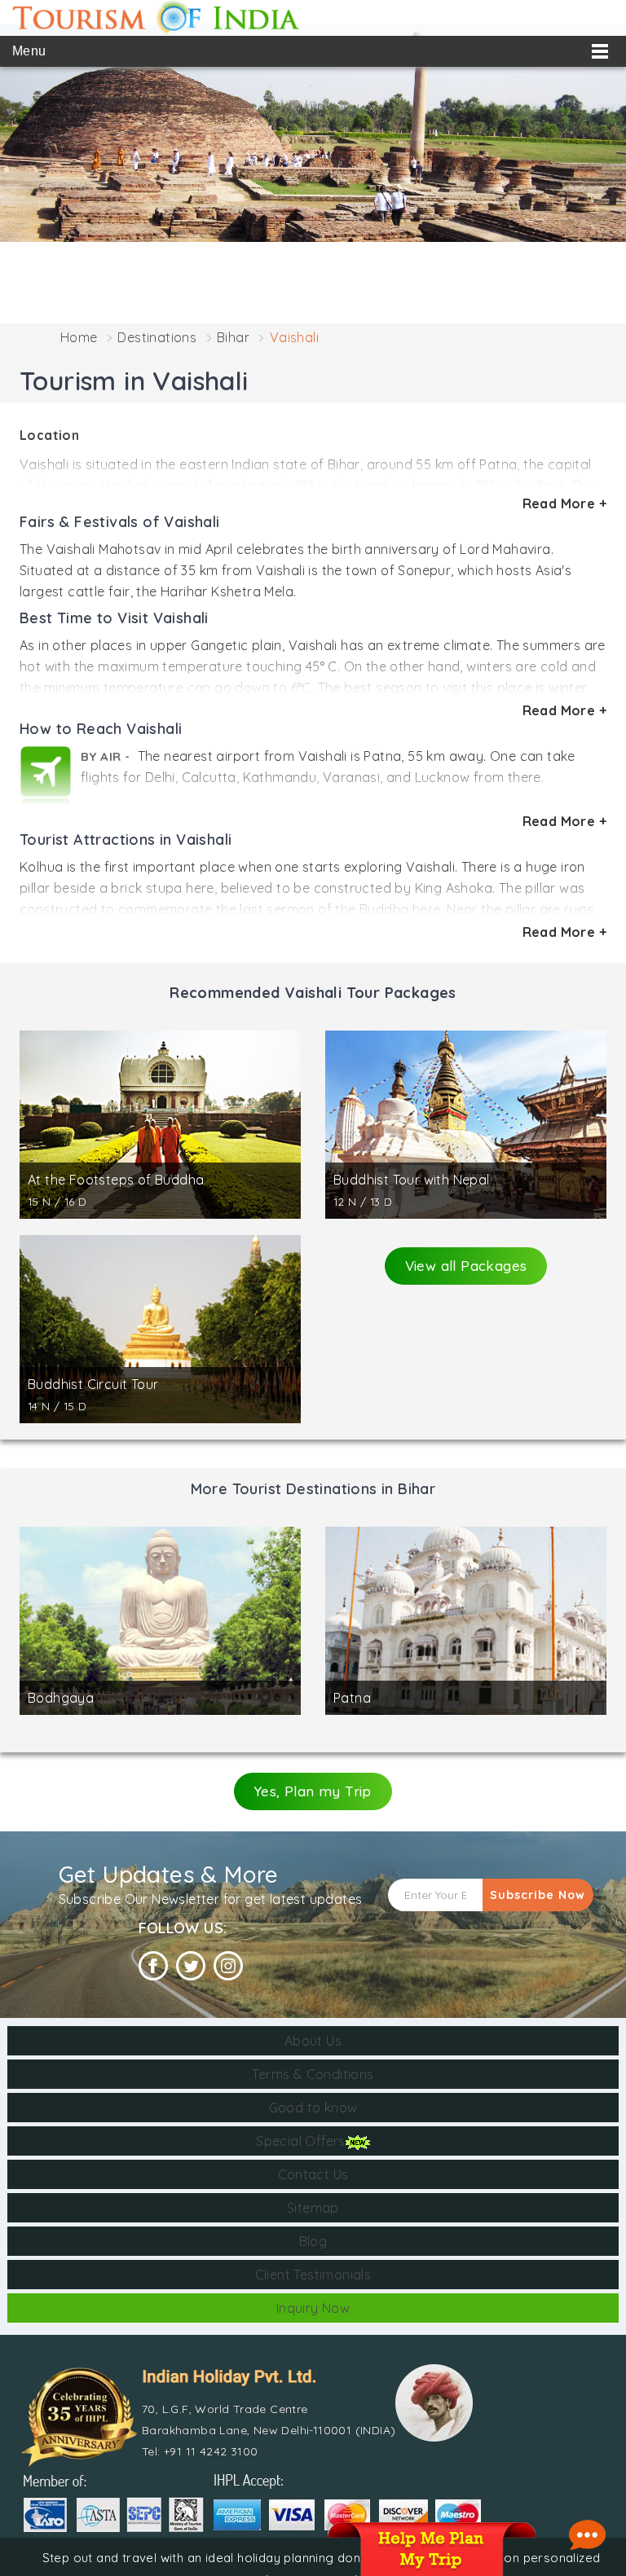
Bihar (233, 337)
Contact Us (313, 2174)
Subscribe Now (538, 1895)
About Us (313, 2041)
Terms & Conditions (313, 2074)
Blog (313, 2241)
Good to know (313, 2108)
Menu (29, 51)
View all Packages (466, 1266)
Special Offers (301, 2141)
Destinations (157, 337)
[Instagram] (228, 1966)
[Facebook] (153, 1966)
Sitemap (313, 2208)
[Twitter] (191, 1966)
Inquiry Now (313, 2308)
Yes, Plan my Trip (313, 1791)
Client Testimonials (313, 2275)
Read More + (564, 503)
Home (79, 337)
